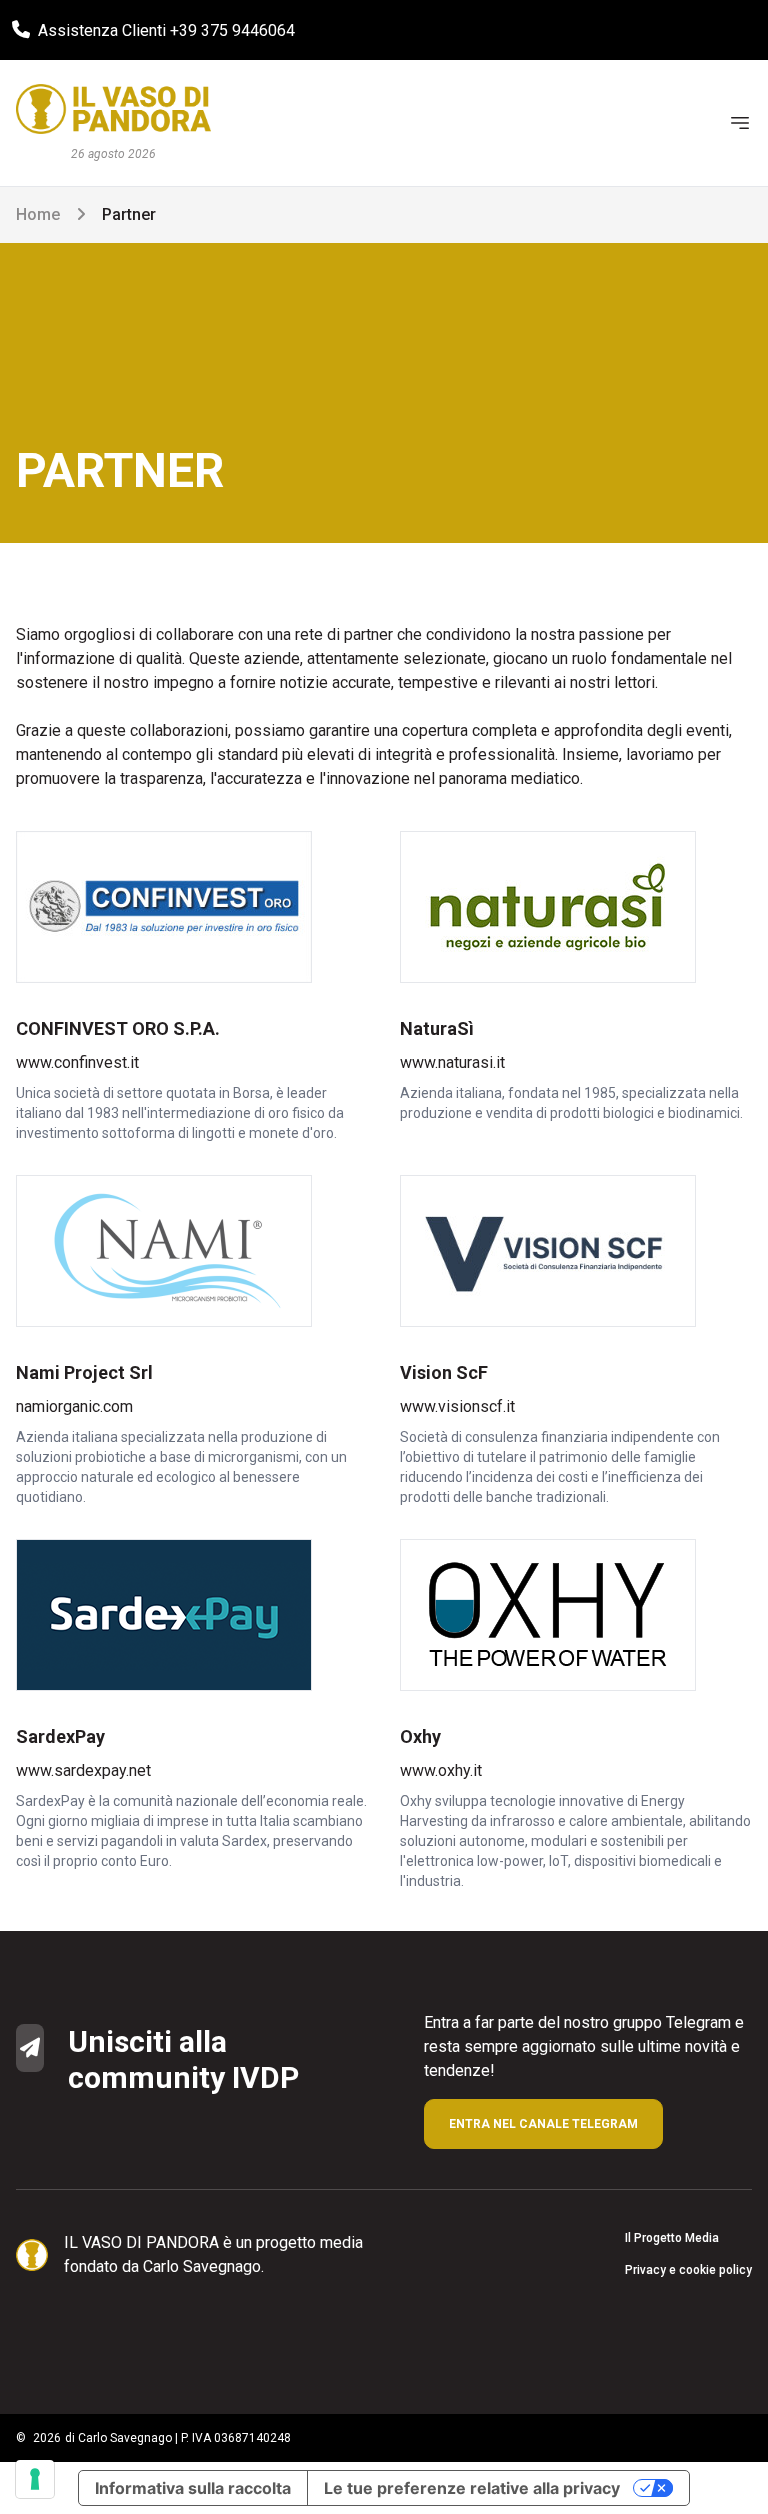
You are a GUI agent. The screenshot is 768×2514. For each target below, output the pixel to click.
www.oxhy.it (441, 1770)
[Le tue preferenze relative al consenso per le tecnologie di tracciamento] (35, 2479)
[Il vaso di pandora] (113, 109)
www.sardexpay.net (83, 1770)
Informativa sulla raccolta (193, 2488)
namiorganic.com (74, 1406)
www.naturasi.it (452, 1062)
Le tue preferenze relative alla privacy (472, 2488)
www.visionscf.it (457, 1406)
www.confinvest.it (77, 1062)
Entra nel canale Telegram (543, 2124)
